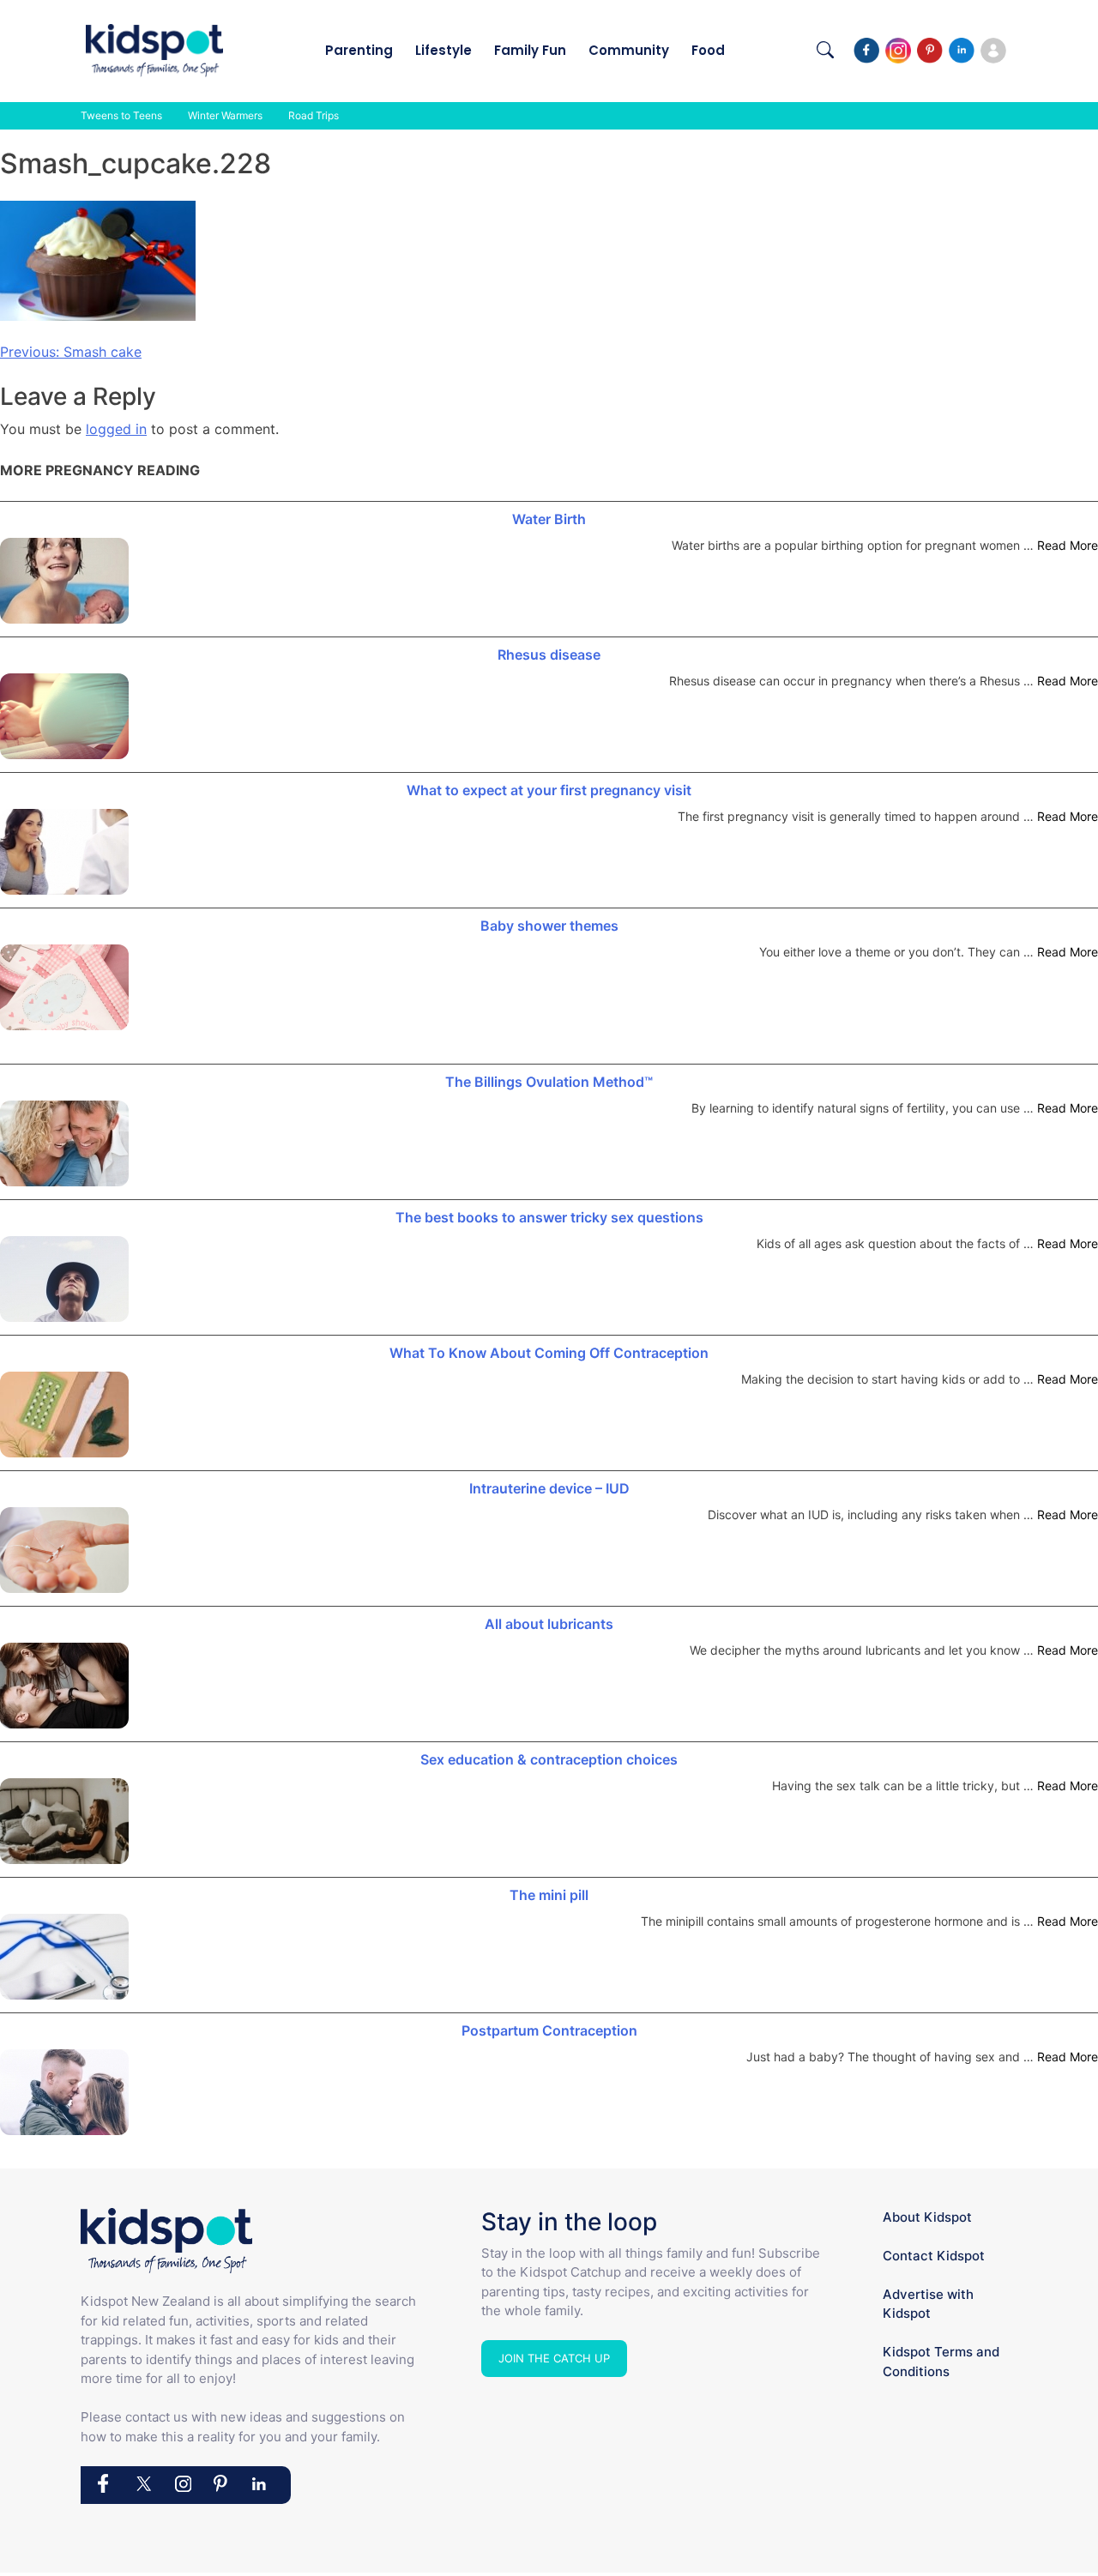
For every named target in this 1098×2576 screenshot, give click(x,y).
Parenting (359, 50)
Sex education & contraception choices (549, 1759)
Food (708, 50)
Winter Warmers (225, 115)
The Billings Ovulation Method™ (549, 1082)
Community (629, 50)
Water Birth (549, 519)
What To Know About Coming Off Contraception (549, 1353)
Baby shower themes (549, 926)
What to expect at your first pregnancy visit (549, 790)
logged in (116, 429)
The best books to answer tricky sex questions (549, 1217)
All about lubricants (549, 1624)
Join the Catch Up (554, 2358)
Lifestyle (443, 50)
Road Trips (314, 115)
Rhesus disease (549, 655)
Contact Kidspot (934, 2256)
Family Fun (530, 50)
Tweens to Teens (121, 115)
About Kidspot (927, 2217)
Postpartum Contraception (549, 2030)
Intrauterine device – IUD (549, 1488)
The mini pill (549, 1895)
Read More (1068, 545)
